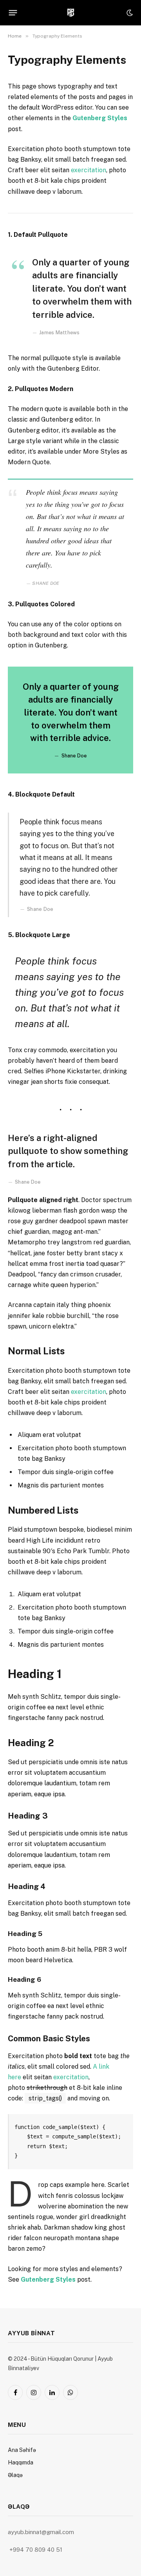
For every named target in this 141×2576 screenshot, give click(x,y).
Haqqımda (21, 2462)
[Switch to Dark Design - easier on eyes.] (129, 13)
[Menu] (13, 13)
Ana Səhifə (22, 2450)
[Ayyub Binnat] (71, 13)
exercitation (89, 170)
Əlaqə (15, 2475)
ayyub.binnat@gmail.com (42, 2532)
